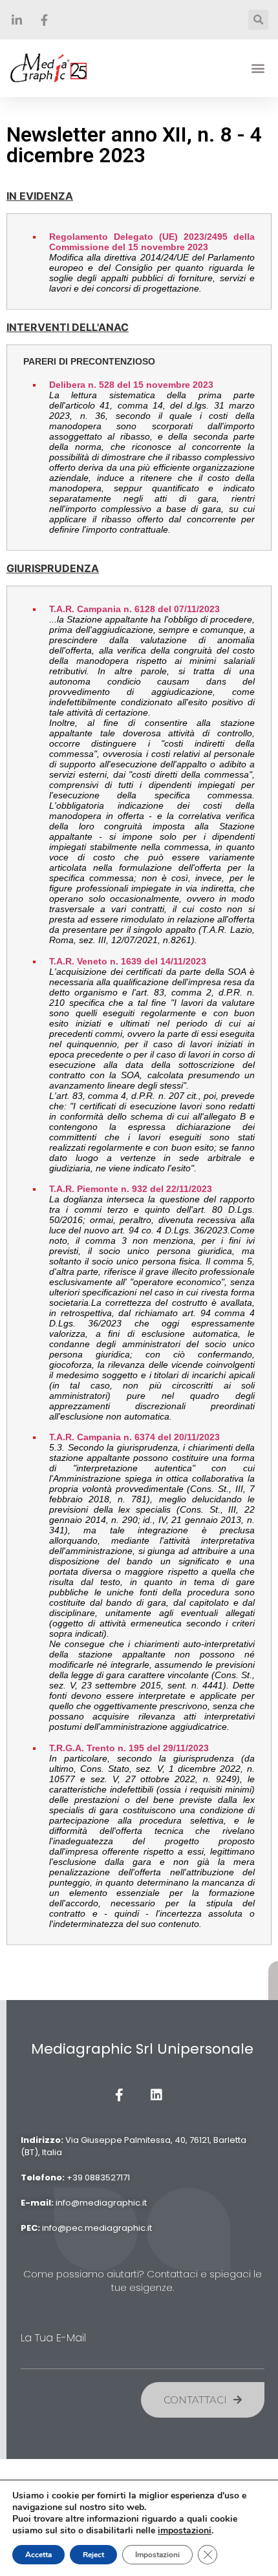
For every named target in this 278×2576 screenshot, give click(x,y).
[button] (258, 68)
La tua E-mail (53, 2338)
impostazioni (185, 2531)
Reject (93, 2555)
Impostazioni (157, 2555)
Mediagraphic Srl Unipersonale (142, 2049)
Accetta (38, 2555)
